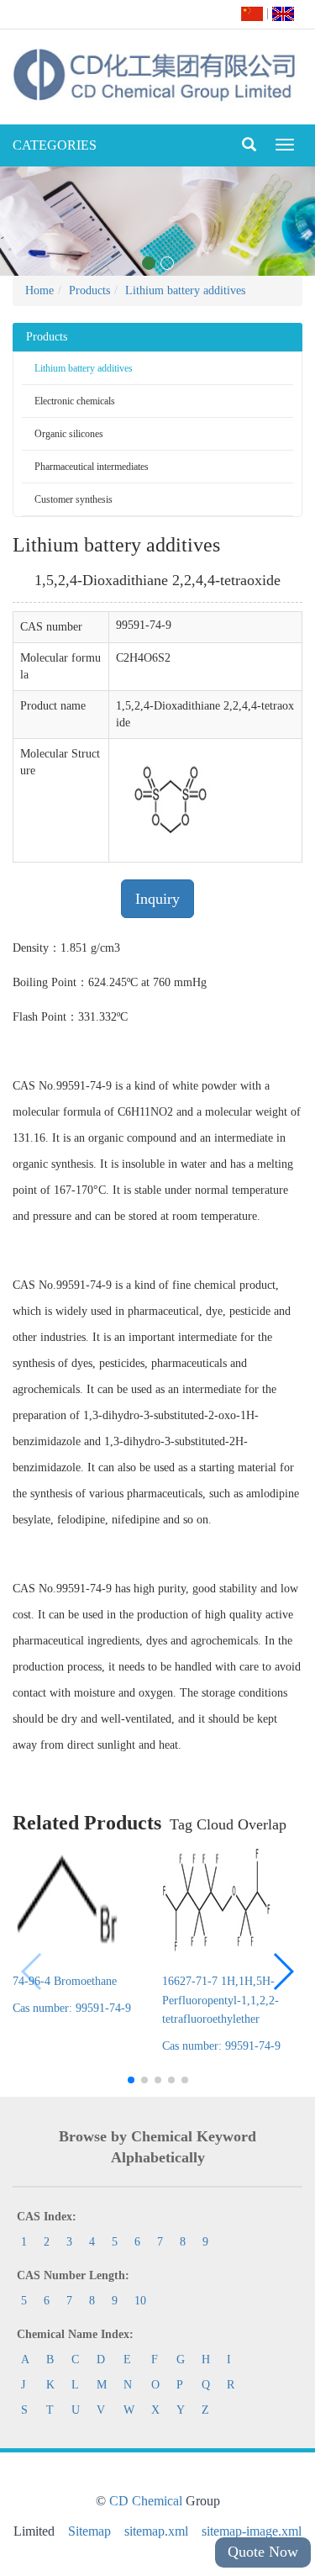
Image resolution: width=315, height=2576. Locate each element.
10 (140, 2301)
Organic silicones (69, 434)
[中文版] (252, 13)
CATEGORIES (55, 145)
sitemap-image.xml (252, 2531)
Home (39, 290)
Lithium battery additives (185, 290)
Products (89, 290)
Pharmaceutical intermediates (92, 467)
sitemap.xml (156, 2531)
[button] (283, 1972)
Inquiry (157, 899)
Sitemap (89, 2531)
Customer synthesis (73, 499)
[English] (283, 13)
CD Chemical (146, 2501)
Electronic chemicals (75, 401)
